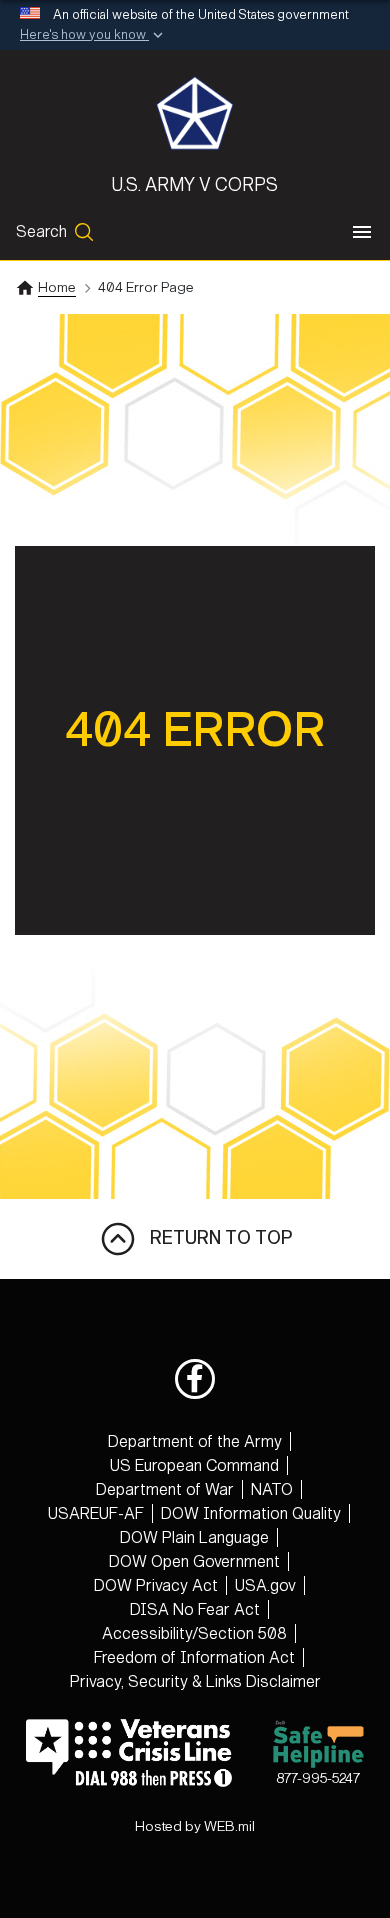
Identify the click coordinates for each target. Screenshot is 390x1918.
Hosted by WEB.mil (195, 1826)
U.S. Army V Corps (195, 185)
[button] (93, 36)
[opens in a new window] (195, 1379)
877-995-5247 (318, 1778)
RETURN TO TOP (215, 1238)
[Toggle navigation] (362, 232)
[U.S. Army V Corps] (195, 113)
